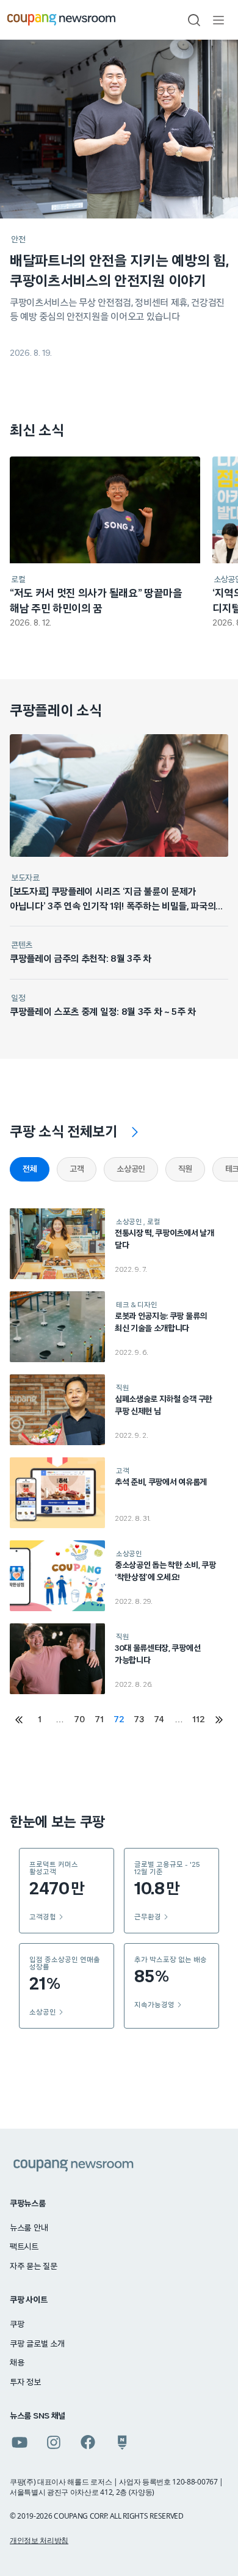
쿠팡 (17, 2325)
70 (79, 1720)
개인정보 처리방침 (39, 2540)
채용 (17, 2363)
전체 (30, 1169)
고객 (77, 1169)
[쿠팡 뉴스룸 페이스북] (88, 2442)
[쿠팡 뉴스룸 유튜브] (20, 2442)
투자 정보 (25, 2383)
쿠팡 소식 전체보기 (64, 1132)
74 (159, 1720)
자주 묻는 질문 (34, 2267)
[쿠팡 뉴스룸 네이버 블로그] (122, 2442)
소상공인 (131, 1169)
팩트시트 (24, 2247)
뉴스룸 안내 (29, 2228)
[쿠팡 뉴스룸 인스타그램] (54, 2442)
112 (198, 1720)
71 (99, 1720)
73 (139, 1720)
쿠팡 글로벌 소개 (37, 2344)
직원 (185, 1169)
